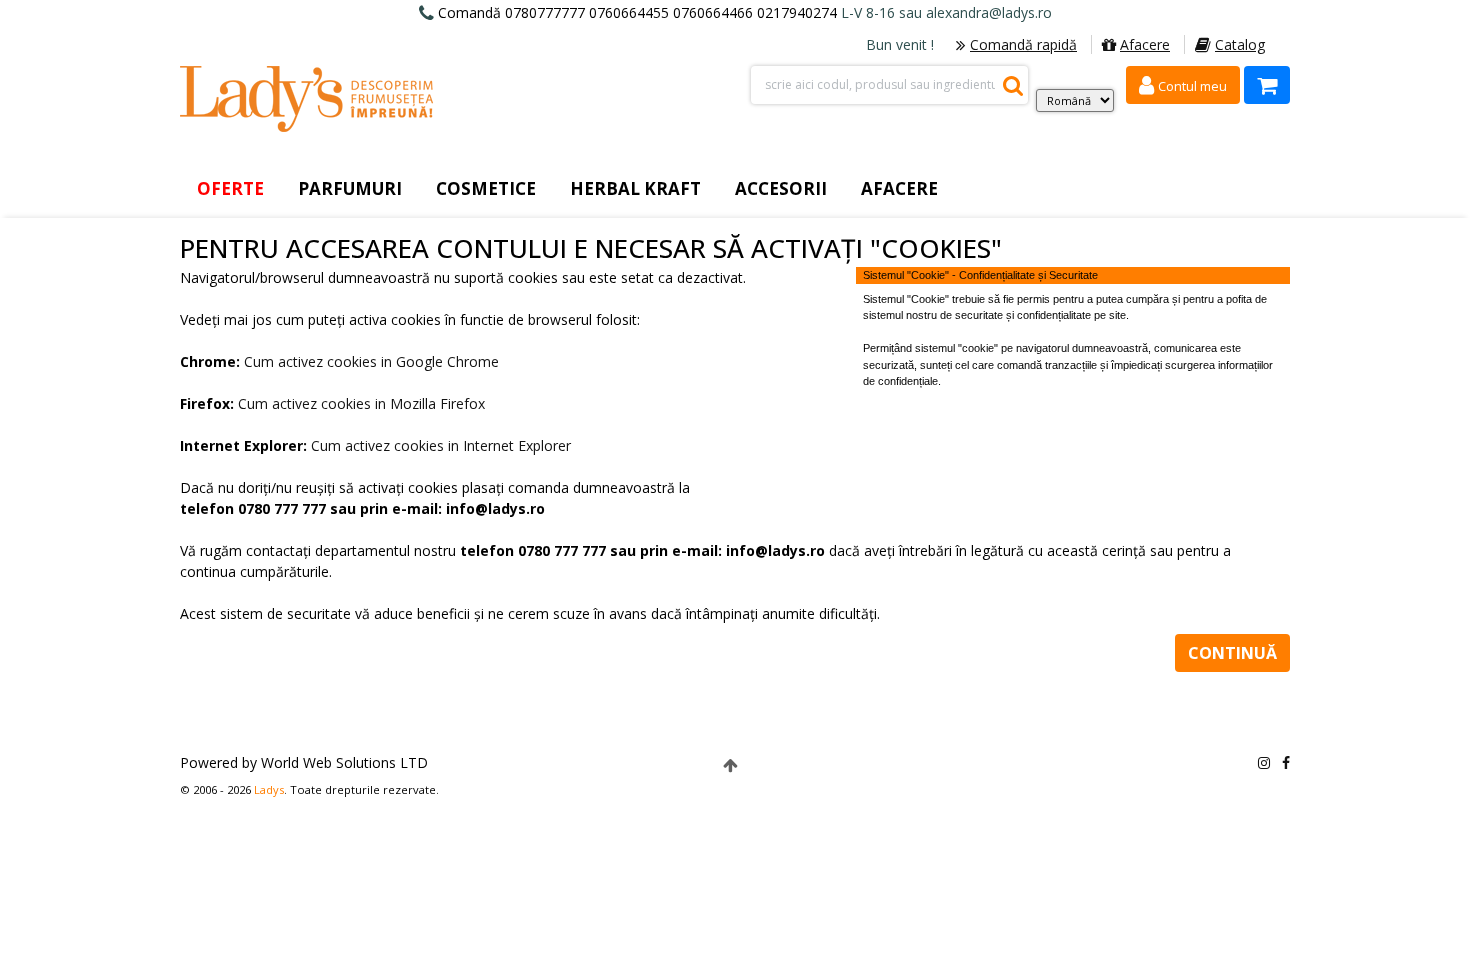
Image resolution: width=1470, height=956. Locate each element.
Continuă (1232, 653)
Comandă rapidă (1023, 44)
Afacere (1145, 44)
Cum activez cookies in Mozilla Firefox (361, 403)
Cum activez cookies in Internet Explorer (441, 445)
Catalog (1240, 44)
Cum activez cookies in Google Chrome (371, 361)
